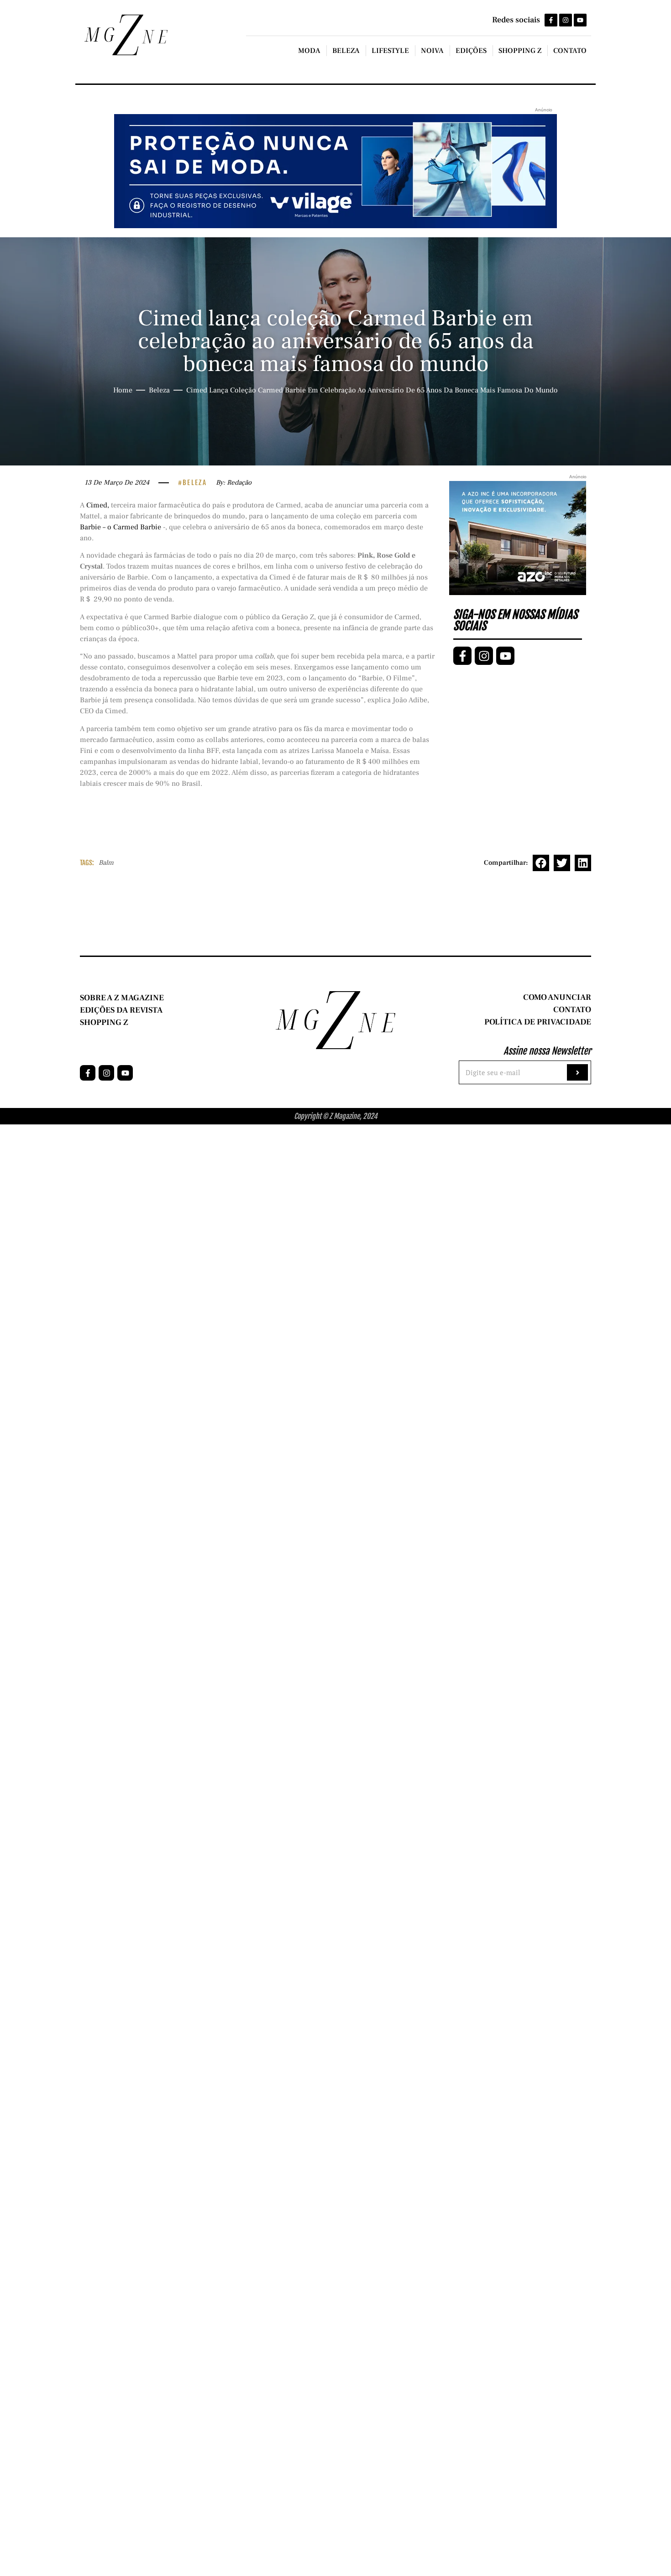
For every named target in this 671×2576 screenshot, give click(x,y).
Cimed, (98, 505)
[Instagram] (566, 20)
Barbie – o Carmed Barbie (121, 527)
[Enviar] (577, 1072)
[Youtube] (580, 20)
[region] (119, 2504)
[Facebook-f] (551, 20)
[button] (541, 863)
